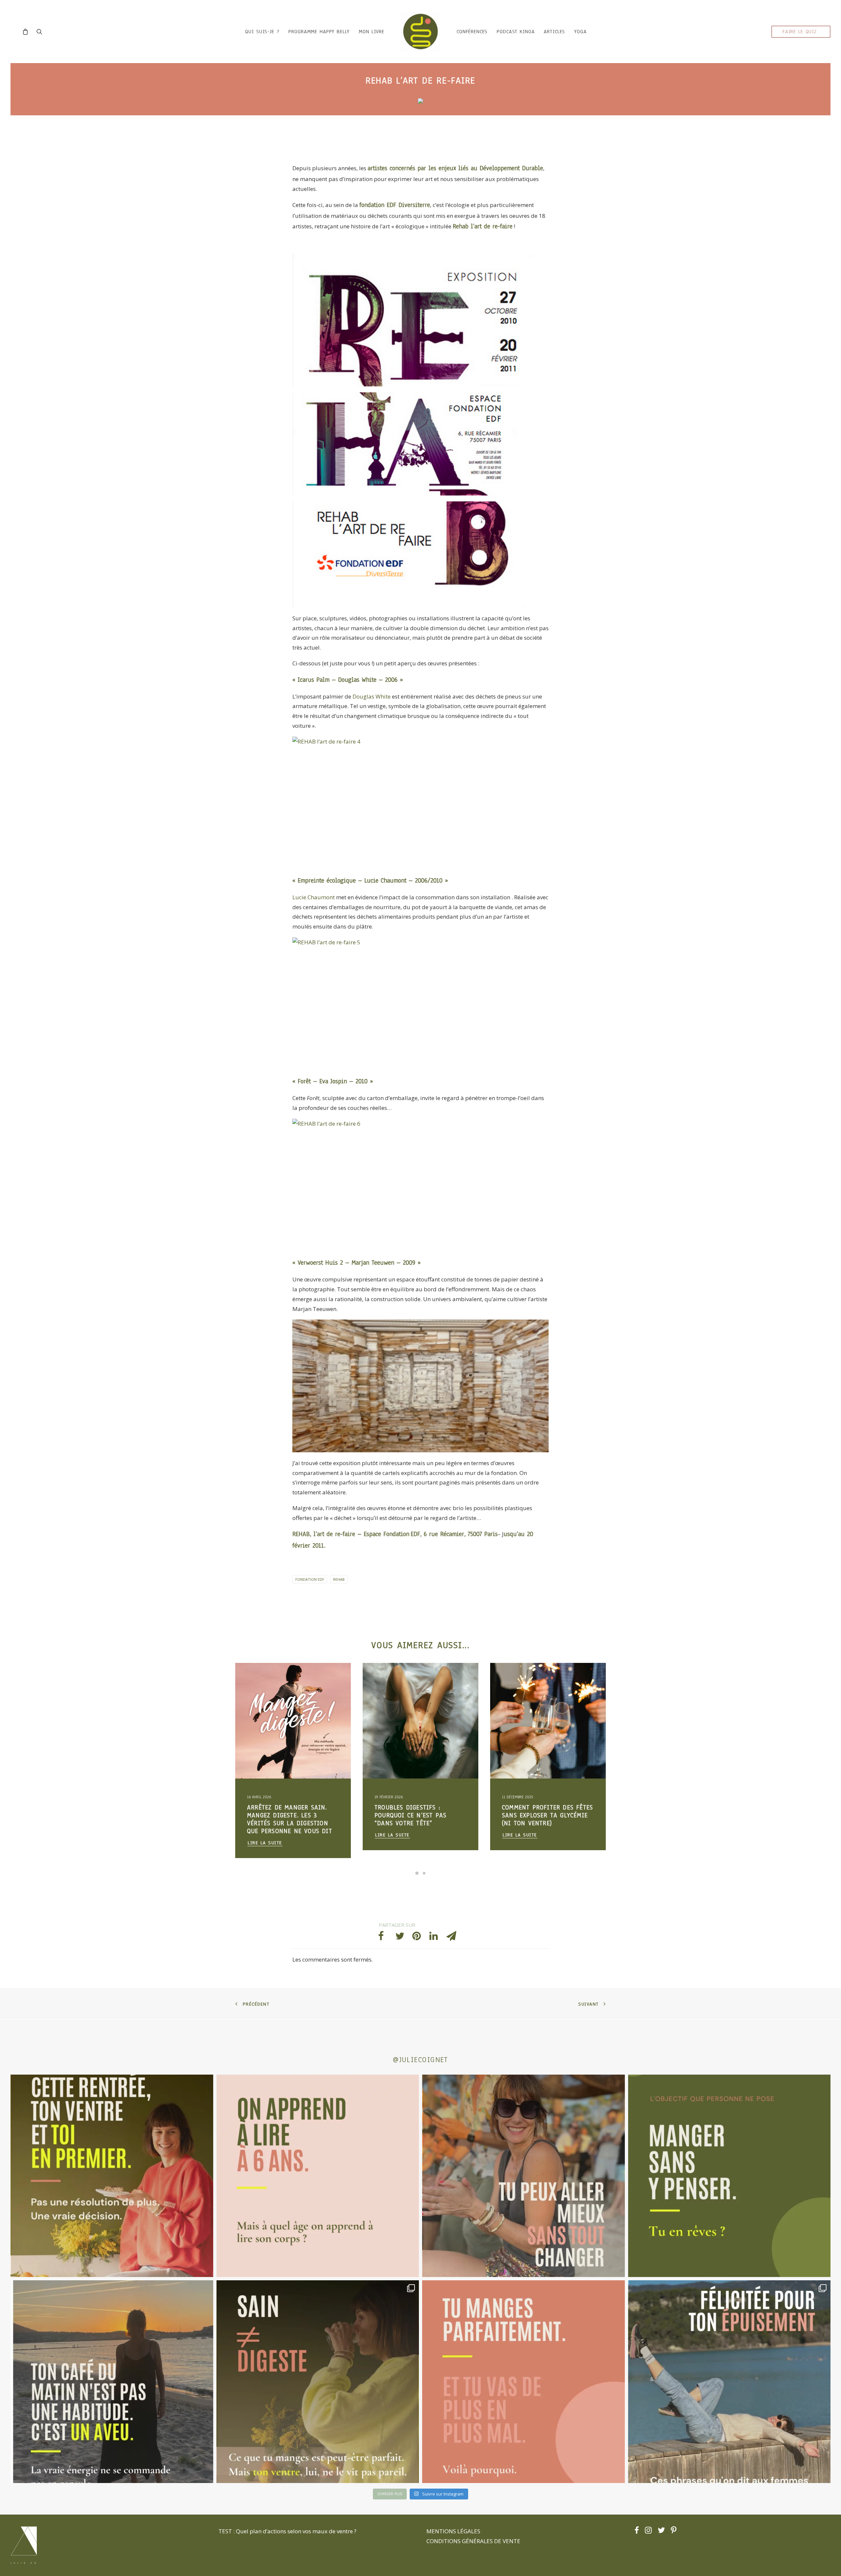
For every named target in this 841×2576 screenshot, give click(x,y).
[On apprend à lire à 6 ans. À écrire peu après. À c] (318, 2176)
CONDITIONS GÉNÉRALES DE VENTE (473, 2541)
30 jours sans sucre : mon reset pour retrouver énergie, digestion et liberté (545, 1819)
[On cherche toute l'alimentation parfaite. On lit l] (729, 2176)
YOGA (580, 32)
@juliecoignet (420, 2060)
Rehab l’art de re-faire (483, 226)
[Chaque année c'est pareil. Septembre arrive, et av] (112, 2176)
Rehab (339, 1579)
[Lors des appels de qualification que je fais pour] (523, 2176)
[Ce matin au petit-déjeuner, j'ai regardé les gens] (112, 2382)
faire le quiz (800, 32)
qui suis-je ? (262, 32)
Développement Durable (511, 168)
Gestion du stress (318, 1679)
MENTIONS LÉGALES (453, 2531)
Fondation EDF (310, 1579)
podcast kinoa (516, 32)
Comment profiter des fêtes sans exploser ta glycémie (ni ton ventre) (293, 1815)
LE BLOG (511, 1679)
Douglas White (372, 696)
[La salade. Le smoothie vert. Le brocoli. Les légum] (318, 2382)
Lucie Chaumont (314, 897)
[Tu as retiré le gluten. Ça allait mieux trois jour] (523, 2382)
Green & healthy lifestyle (273, 1679)
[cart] (27, 32)
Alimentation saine (266, 1690)
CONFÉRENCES (472, 32)
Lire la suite (265, 1835)
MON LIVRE (372, 32)
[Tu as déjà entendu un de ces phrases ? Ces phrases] (729, 2382)
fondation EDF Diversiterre (395, 205)
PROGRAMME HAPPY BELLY (319, 32)
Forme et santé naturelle (272, 1700)
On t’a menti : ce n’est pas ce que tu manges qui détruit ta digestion (418, 1815)
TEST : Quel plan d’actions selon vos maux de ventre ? (287, 2531)
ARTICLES (554, 32)
